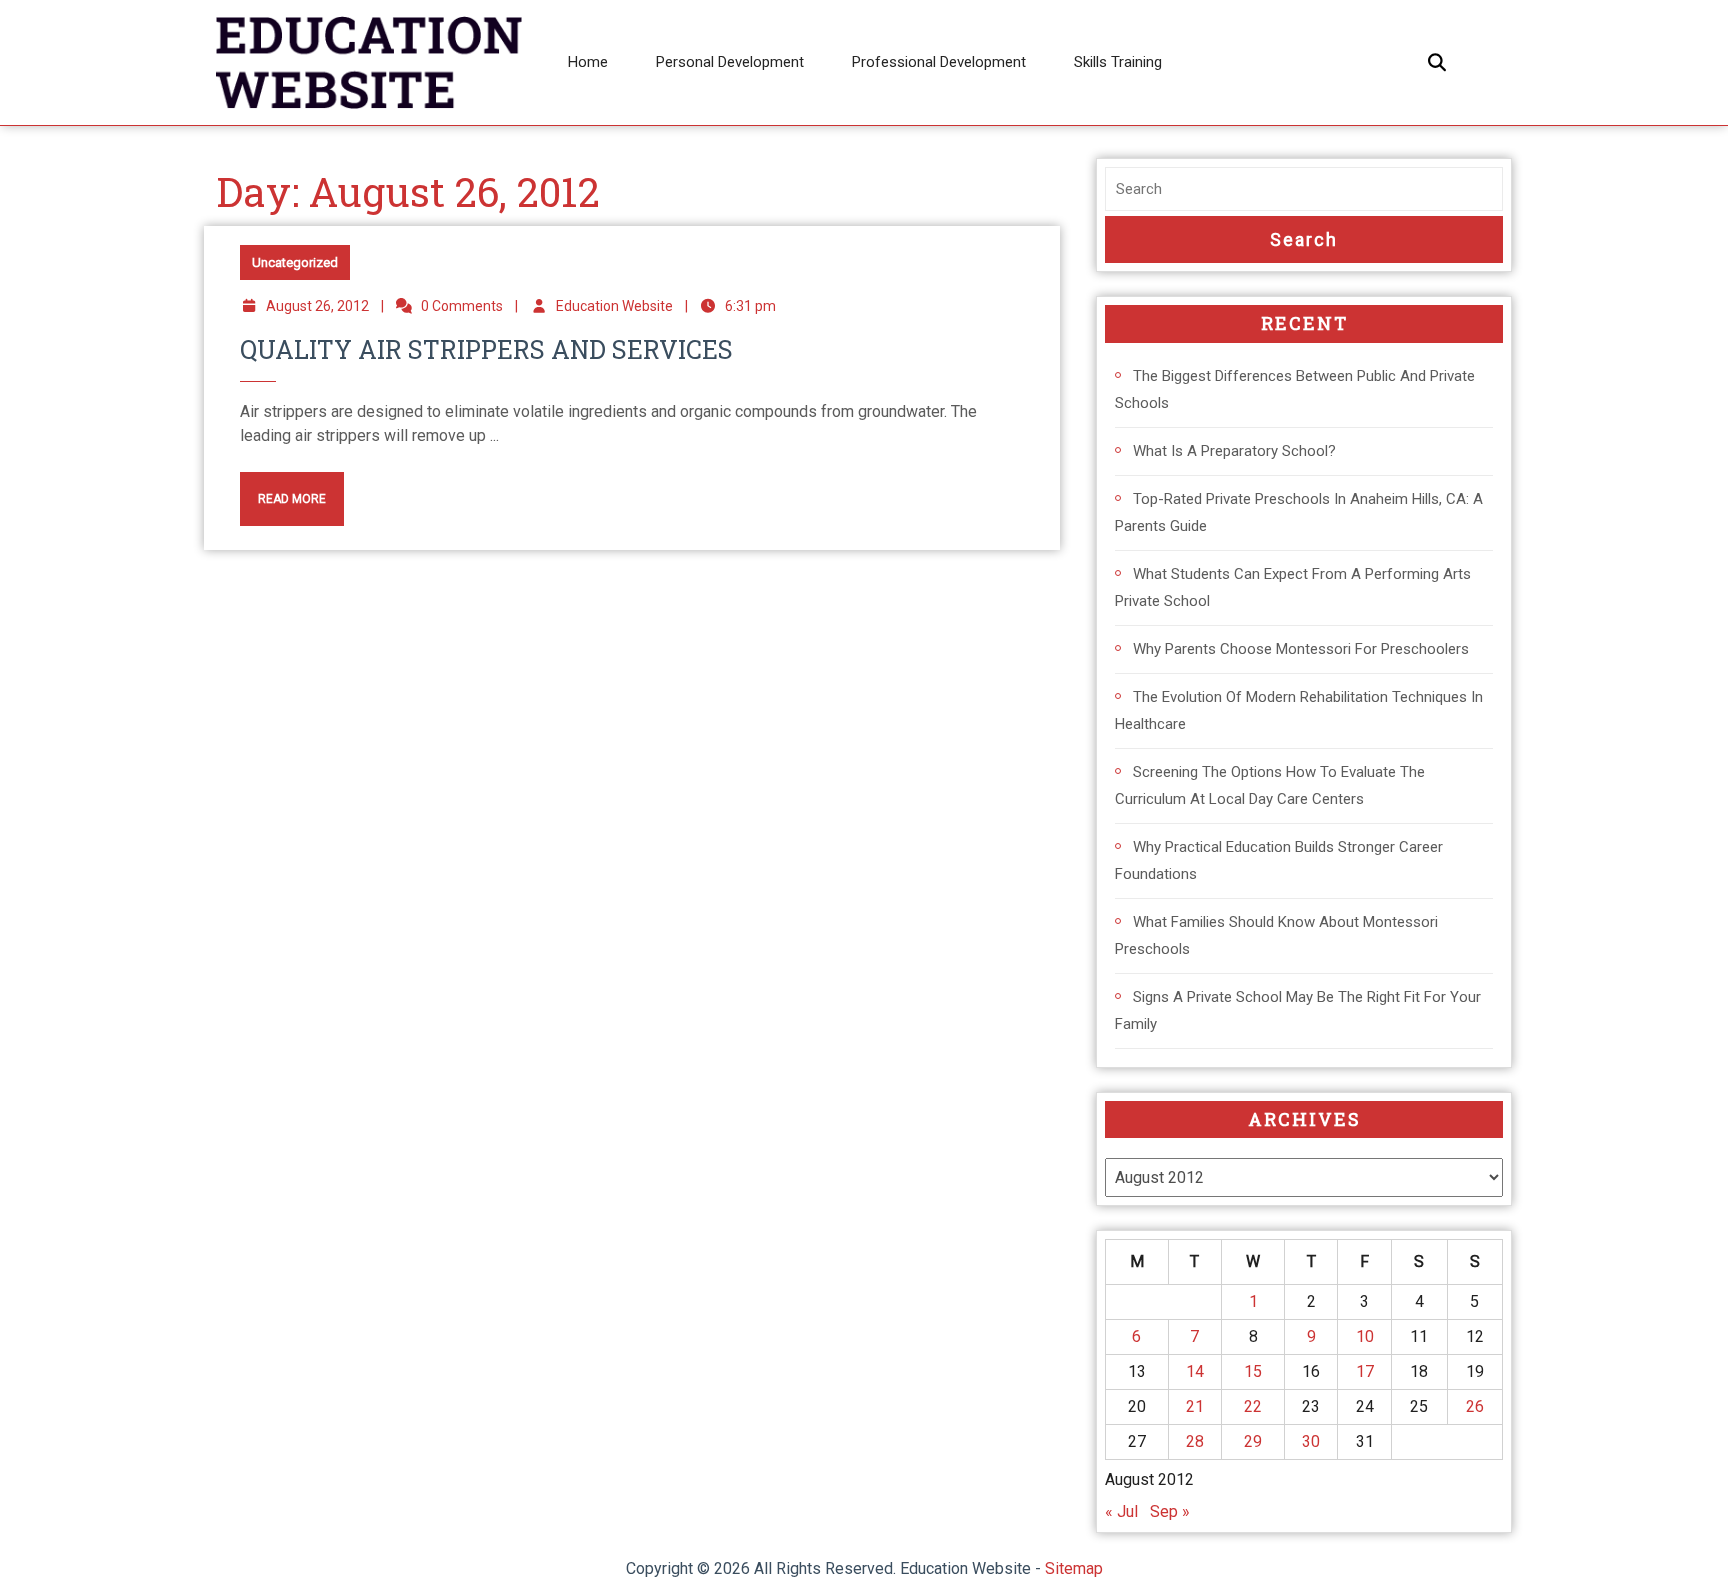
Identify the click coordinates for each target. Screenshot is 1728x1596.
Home (588, 62)
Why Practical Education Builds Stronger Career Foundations (1279, 860)
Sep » (1170, 1511)
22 (1253, 1406)
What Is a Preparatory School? (1234, 451)
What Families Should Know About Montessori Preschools (1276, 935)
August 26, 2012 (317, 306)
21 (1195, 1406)
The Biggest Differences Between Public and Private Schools (1295, 389)
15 (1253, 1371)
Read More (283, 489)
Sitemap (1074, 1568)
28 (1195, 1441)
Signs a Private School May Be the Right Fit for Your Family (1298, 1010)
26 (1475, 1406)
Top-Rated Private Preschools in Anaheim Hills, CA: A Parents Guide (1299, 512)
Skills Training (1118, 62)
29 (1253, 1441)
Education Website (614, 306)
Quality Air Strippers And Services (486, 349)
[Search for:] (1304, 189)
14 (1195, 1371)
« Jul (1121, 1511)
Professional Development (939, 62)
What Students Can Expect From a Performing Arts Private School (1293, 587)
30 (1311, 1441)
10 (1365, 1336)
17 (1365, 1371)
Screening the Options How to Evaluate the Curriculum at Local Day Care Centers (1270, 785)
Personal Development (730, 62)
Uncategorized (295, 262)
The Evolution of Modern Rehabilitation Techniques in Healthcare (1299, 710)
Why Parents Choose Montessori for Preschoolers (1301, 649)
